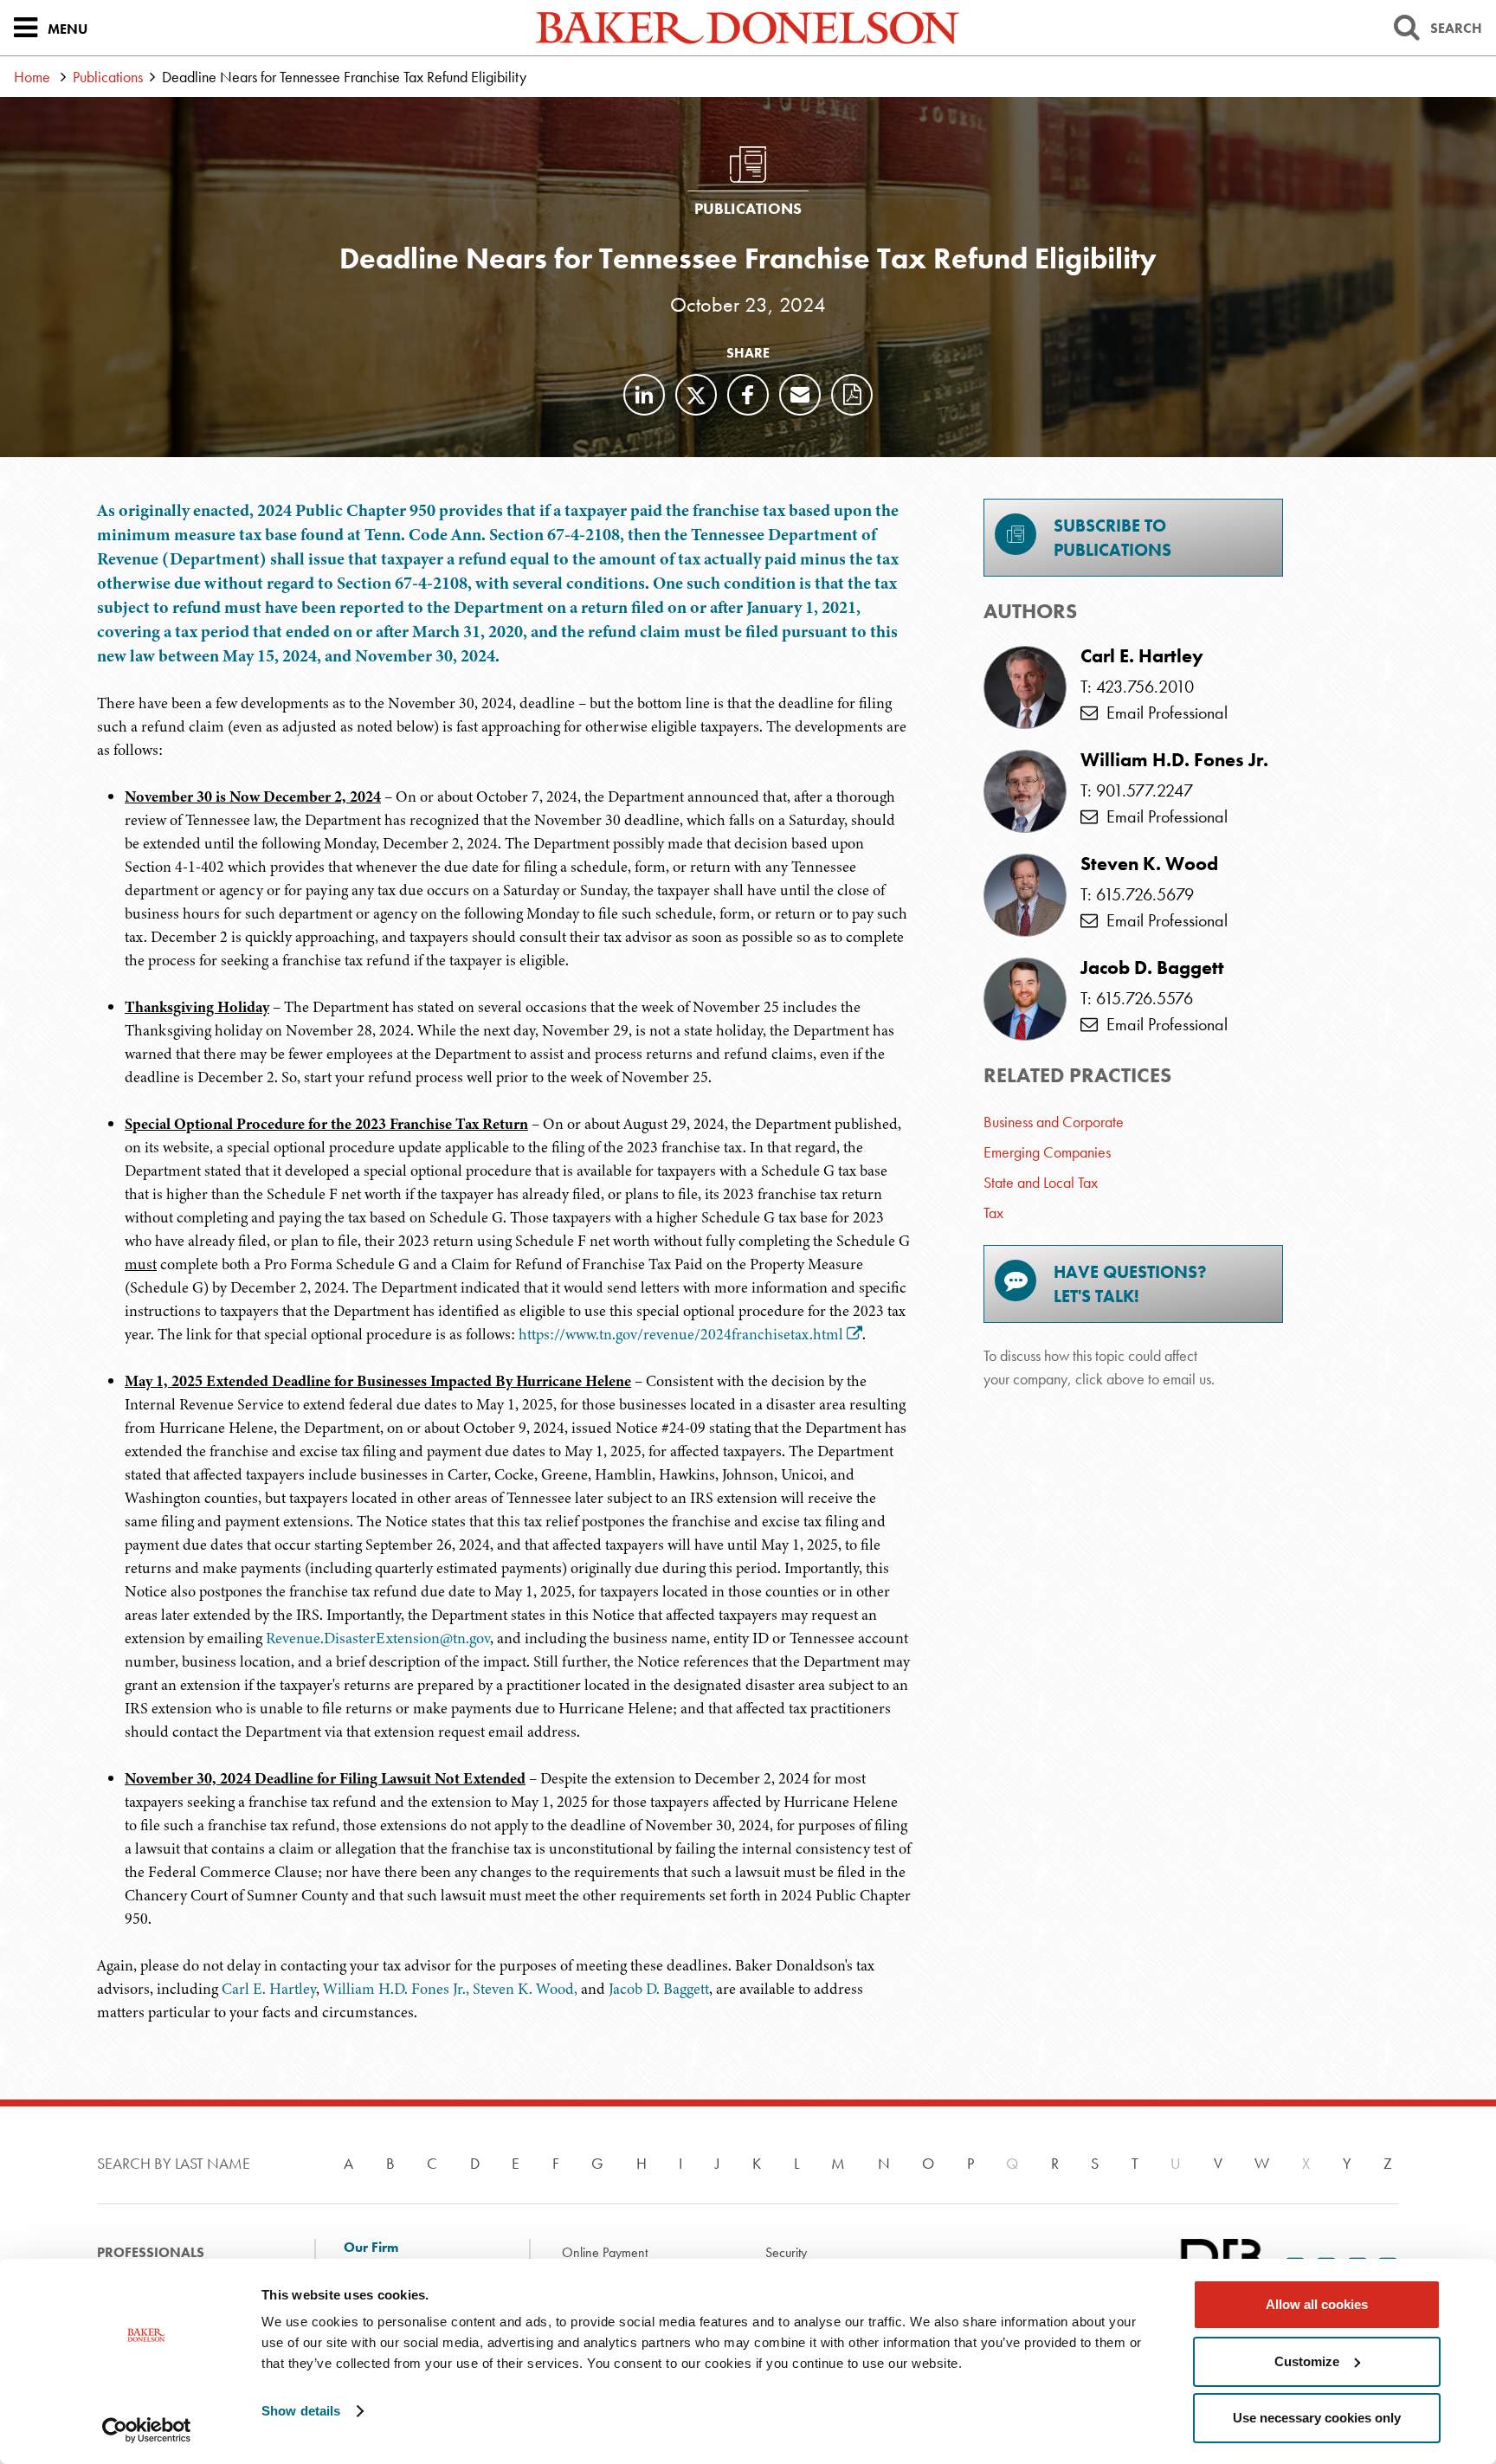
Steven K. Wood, (525, 1989)
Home (32, 77)
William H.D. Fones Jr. (1174, 760)
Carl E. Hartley (269, 1989)
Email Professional (1163, 713)
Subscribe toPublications (1112, 538)
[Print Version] (852, 395)
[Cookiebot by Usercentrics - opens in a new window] (147, 2430)
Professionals (151, 2252)
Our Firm (371, 2248)
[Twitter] (696, 395)
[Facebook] (748, 395)
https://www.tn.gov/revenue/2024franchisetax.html (681, 1334)
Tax (993, 1213)
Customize (1307, 2361)
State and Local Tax (1041, 1182)
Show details (301, 2411)
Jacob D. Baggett (659, 1989)
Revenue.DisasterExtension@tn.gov (378, 1638)
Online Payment (605, 2252)
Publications (108, 77)
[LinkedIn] (644, 395)
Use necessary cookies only (1317, 2418)
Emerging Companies (1047, 1152)
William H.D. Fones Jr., (396, 1989)
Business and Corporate (1054, 1122)
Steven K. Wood (1149, 864)
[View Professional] (1025, 687)
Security (786, 2252)
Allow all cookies (1317, 2304)
